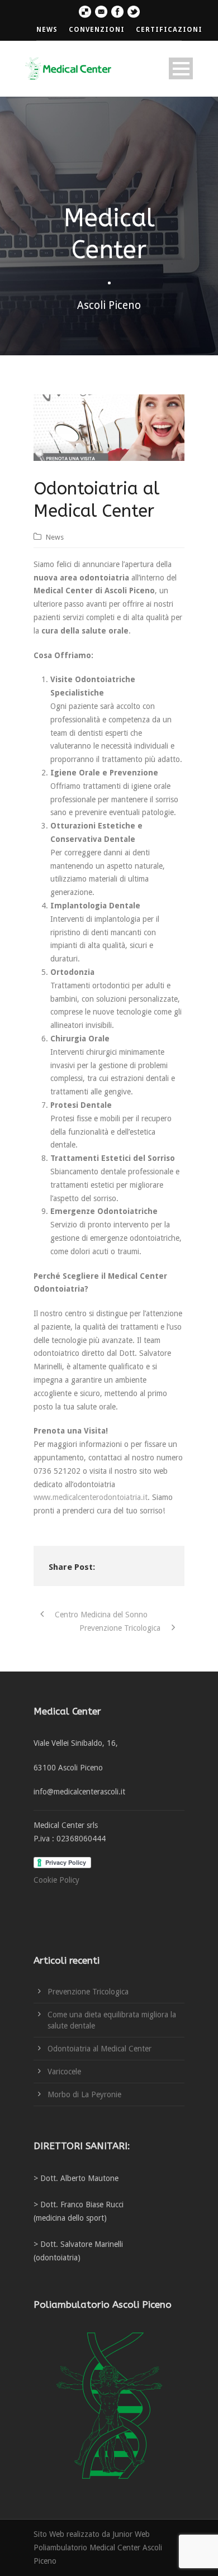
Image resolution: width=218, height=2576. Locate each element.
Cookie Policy (56, 1880)
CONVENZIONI (97, 30)
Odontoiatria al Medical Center (99, 2049)
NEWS (47, 30)
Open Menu (181, 68)
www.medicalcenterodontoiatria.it (91, 1497)
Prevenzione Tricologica (88, 1992)
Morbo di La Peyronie (84, 2094)
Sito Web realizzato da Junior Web (92, 2534)
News (55, 537)
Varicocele (64, 2072)
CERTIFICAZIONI (169, 30)
